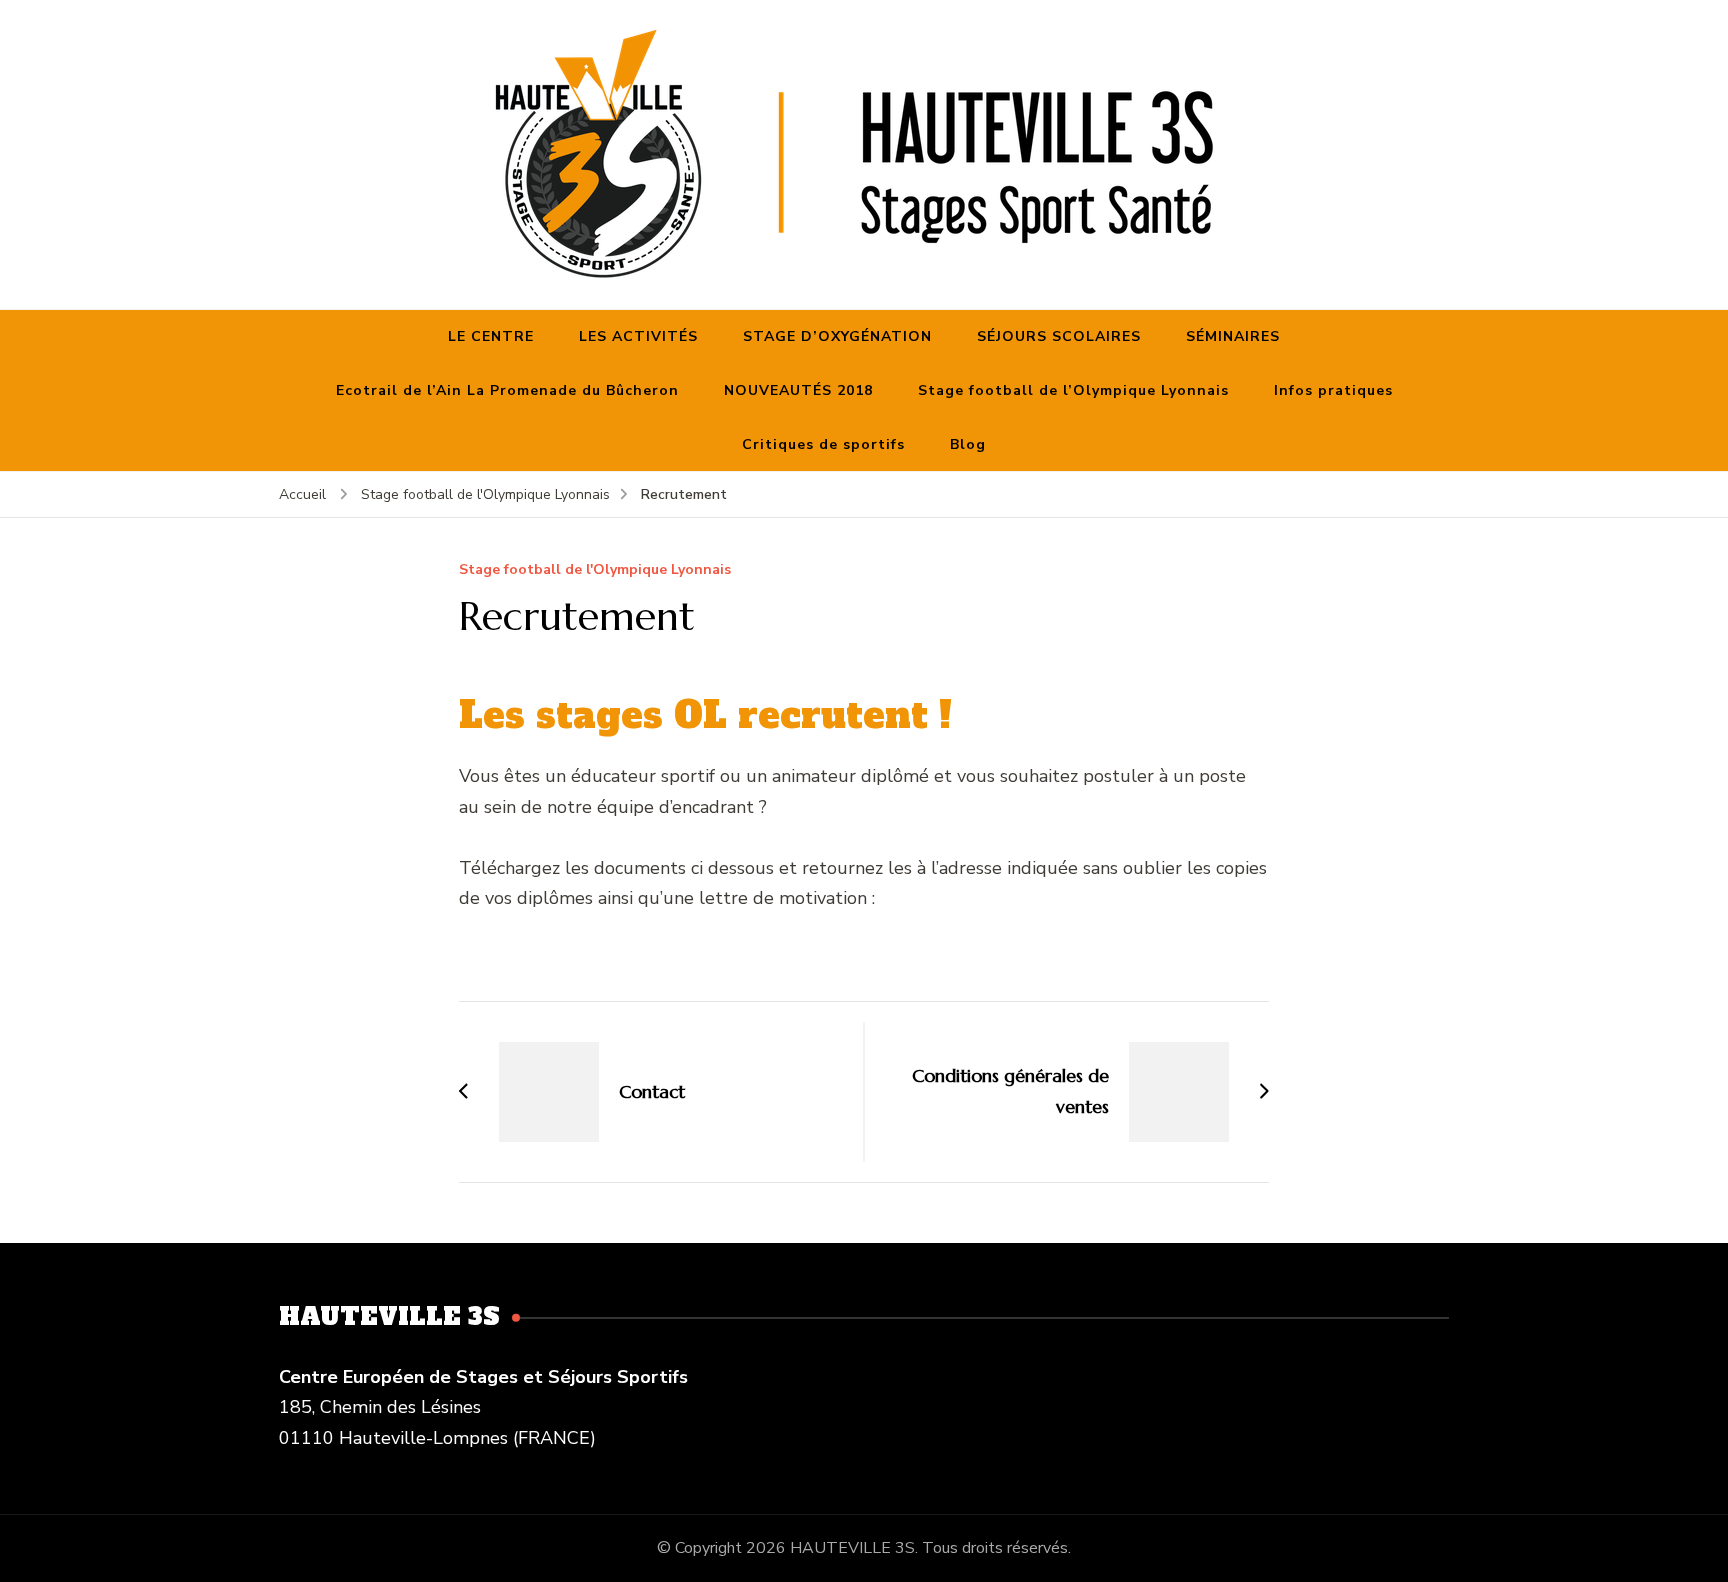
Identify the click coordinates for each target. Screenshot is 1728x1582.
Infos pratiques (1333, 390)
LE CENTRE (491, 336)
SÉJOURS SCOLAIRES (1059, 336)
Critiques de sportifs (823, 444)
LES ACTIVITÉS (638, 336)
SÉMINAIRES (1233, 336)
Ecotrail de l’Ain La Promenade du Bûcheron (507, 390)
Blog (968, 444)
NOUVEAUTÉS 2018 (798, 390)
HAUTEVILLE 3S (852, 1548)
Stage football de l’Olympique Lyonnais (1073, 390)
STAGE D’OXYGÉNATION (837, 336)
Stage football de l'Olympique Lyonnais (595, 570)
